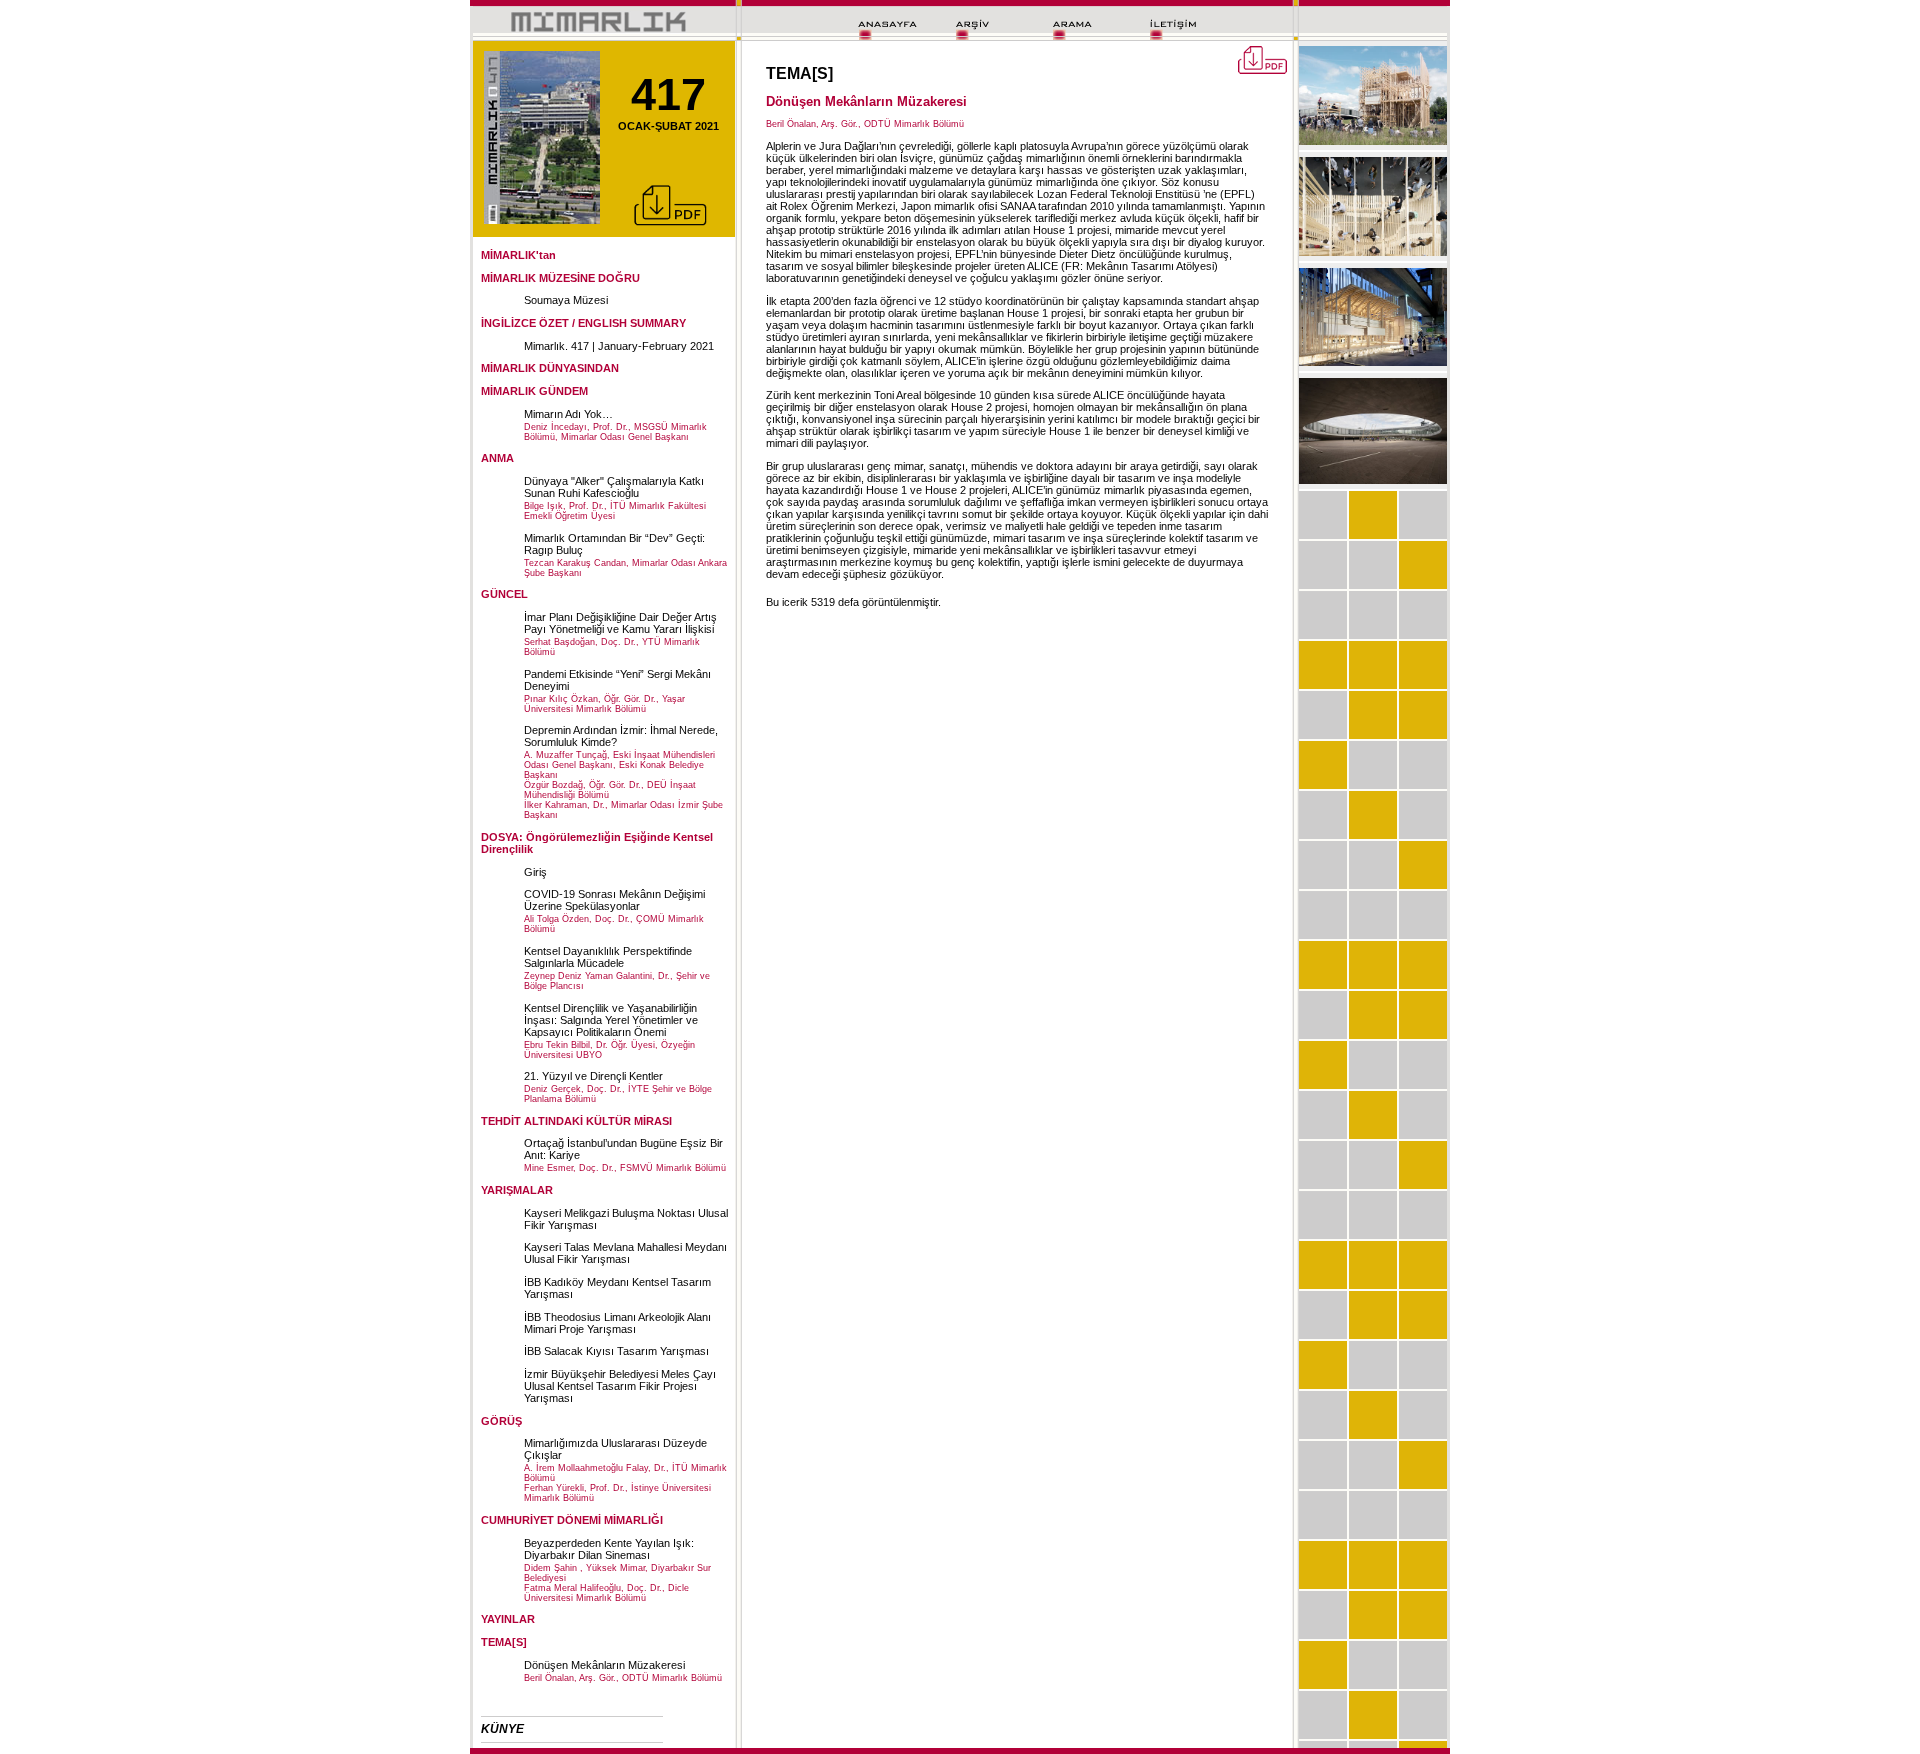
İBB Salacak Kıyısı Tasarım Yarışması (616, 1351)
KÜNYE (502, 1729)
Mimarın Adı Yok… (568, 414)
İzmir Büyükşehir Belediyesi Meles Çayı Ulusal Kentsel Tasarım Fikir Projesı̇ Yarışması (620, 1386)
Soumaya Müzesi (566, 300)
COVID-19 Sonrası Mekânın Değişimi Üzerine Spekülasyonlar (614, 900)
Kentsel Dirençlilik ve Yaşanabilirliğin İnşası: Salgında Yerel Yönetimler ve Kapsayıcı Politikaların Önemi (611, 1020)
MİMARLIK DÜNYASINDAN (550, 368)
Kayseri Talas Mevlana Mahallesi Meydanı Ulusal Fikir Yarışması (625, 1253)
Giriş (535, 872)
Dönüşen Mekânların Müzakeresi (604, 1665)
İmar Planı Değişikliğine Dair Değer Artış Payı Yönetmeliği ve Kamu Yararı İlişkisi (620, 623)
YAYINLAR (508, 1619)
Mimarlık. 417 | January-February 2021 (619, 346)
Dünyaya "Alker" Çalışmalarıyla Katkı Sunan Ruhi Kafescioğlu (614, 487)
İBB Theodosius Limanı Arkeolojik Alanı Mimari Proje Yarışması (617, 1323)
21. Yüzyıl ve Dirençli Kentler (593, 1076)
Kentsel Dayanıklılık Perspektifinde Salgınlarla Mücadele (608, 957)
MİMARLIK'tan (518, 255)
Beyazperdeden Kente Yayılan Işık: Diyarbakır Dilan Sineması (609, 1549)
